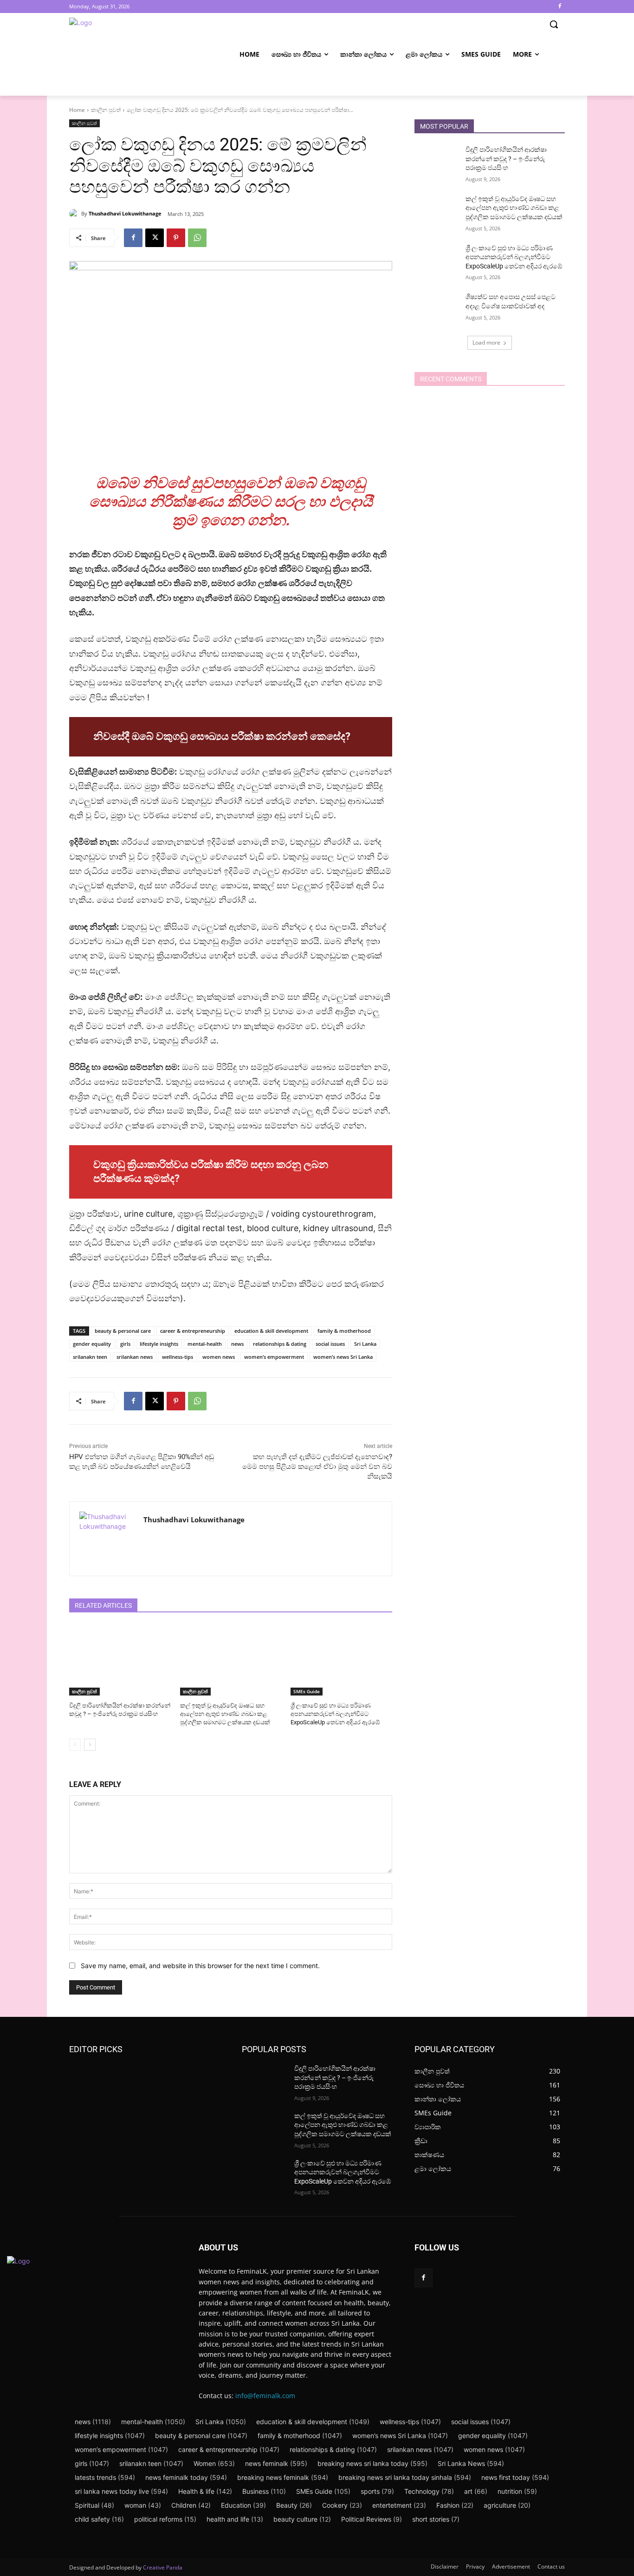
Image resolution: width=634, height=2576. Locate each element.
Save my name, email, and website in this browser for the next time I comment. (200, 1966)
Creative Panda (163, 2567)
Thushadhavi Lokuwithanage (125, 213)
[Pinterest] (176, 238)
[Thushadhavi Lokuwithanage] (75, 214)
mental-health (205, 1344)
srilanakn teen (90, 1357)
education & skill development (271, 1331)
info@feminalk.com (265, 2396)
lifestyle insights (159, 1344)
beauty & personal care (123, 1331)
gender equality (92, 1344)
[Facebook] (560, 7)
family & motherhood (344, 1331)
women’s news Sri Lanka (343, 1357)
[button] (554, 24)
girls (125, 1344)
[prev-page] (75, 1745)
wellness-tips (178, 1357)
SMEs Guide (307, 1691)
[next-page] (90, 1745)
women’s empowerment (274, 1357)
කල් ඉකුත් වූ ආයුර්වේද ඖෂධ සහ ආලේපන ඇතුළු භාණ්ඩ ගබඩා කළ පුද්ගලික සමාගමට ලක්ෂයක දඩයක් (225, 1714)
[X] (155, 238)
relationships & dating (280, 1344)
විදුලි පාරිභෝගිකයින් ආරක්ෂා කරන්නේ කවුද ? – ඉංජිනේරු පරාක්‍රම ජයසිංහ (506, 159)
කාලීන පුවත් (106, 110)
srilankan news (135, 1357)
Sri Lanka (365, 1344)
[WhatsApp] (197, 238)
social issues (330, 1344)
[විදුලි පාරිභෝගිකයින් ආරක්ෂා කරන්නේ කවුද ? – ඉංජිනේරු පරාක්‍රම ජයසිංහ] (120, 1660)
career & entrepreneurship (193, 1331)
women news (219, 1357)
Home (77, 110)
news (237, 1344)
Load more (486, 342)
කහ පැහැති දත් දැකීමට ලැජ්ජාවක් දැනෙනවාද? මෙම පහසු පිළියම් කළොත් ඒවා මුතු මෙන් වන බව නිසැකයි (317, 1467)
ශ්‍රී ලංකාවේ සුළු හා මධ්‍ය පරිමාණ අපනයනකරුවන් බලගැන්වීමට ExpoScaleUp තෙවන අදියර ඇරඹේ (335, 1714)
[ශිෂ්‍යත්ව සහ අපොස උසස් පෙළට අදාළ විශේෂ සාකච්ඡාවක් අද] (437, 308)
